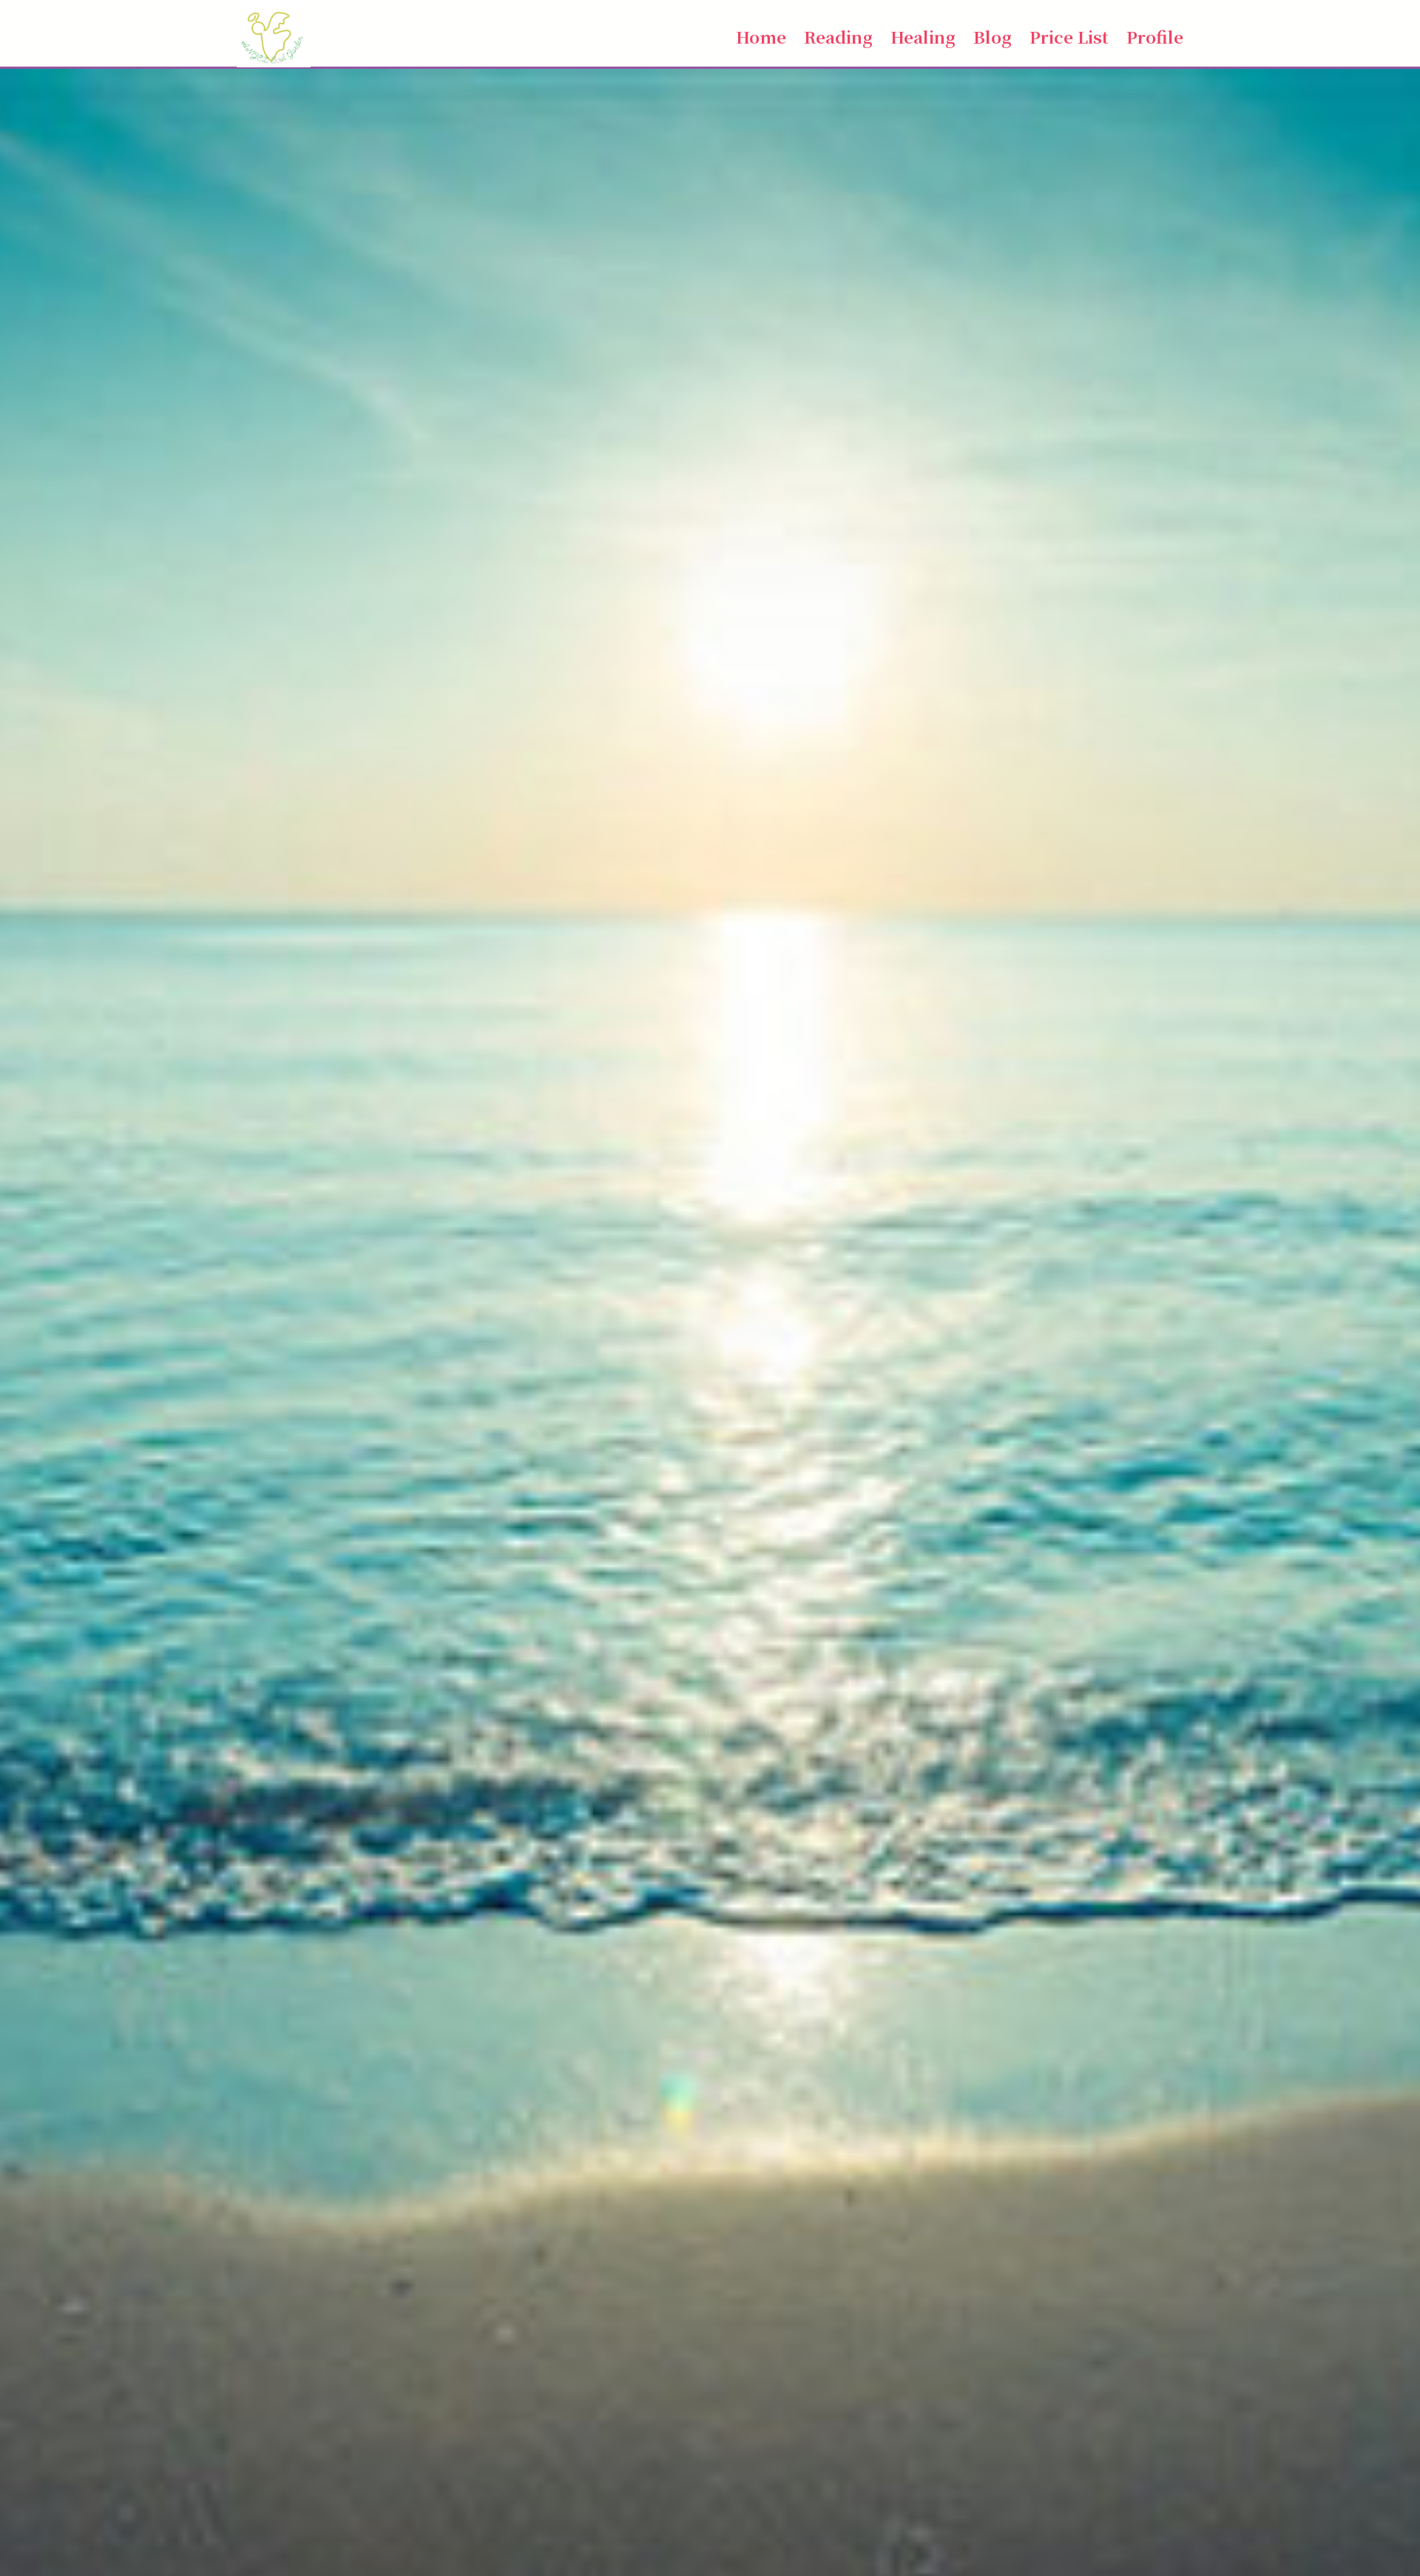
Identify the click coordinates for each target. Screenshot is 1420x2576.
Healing (923, 36)
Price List (1069, 36)
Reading (838, 36)
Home (761, 36)
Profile (1155, 36)
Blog (993, 36)
